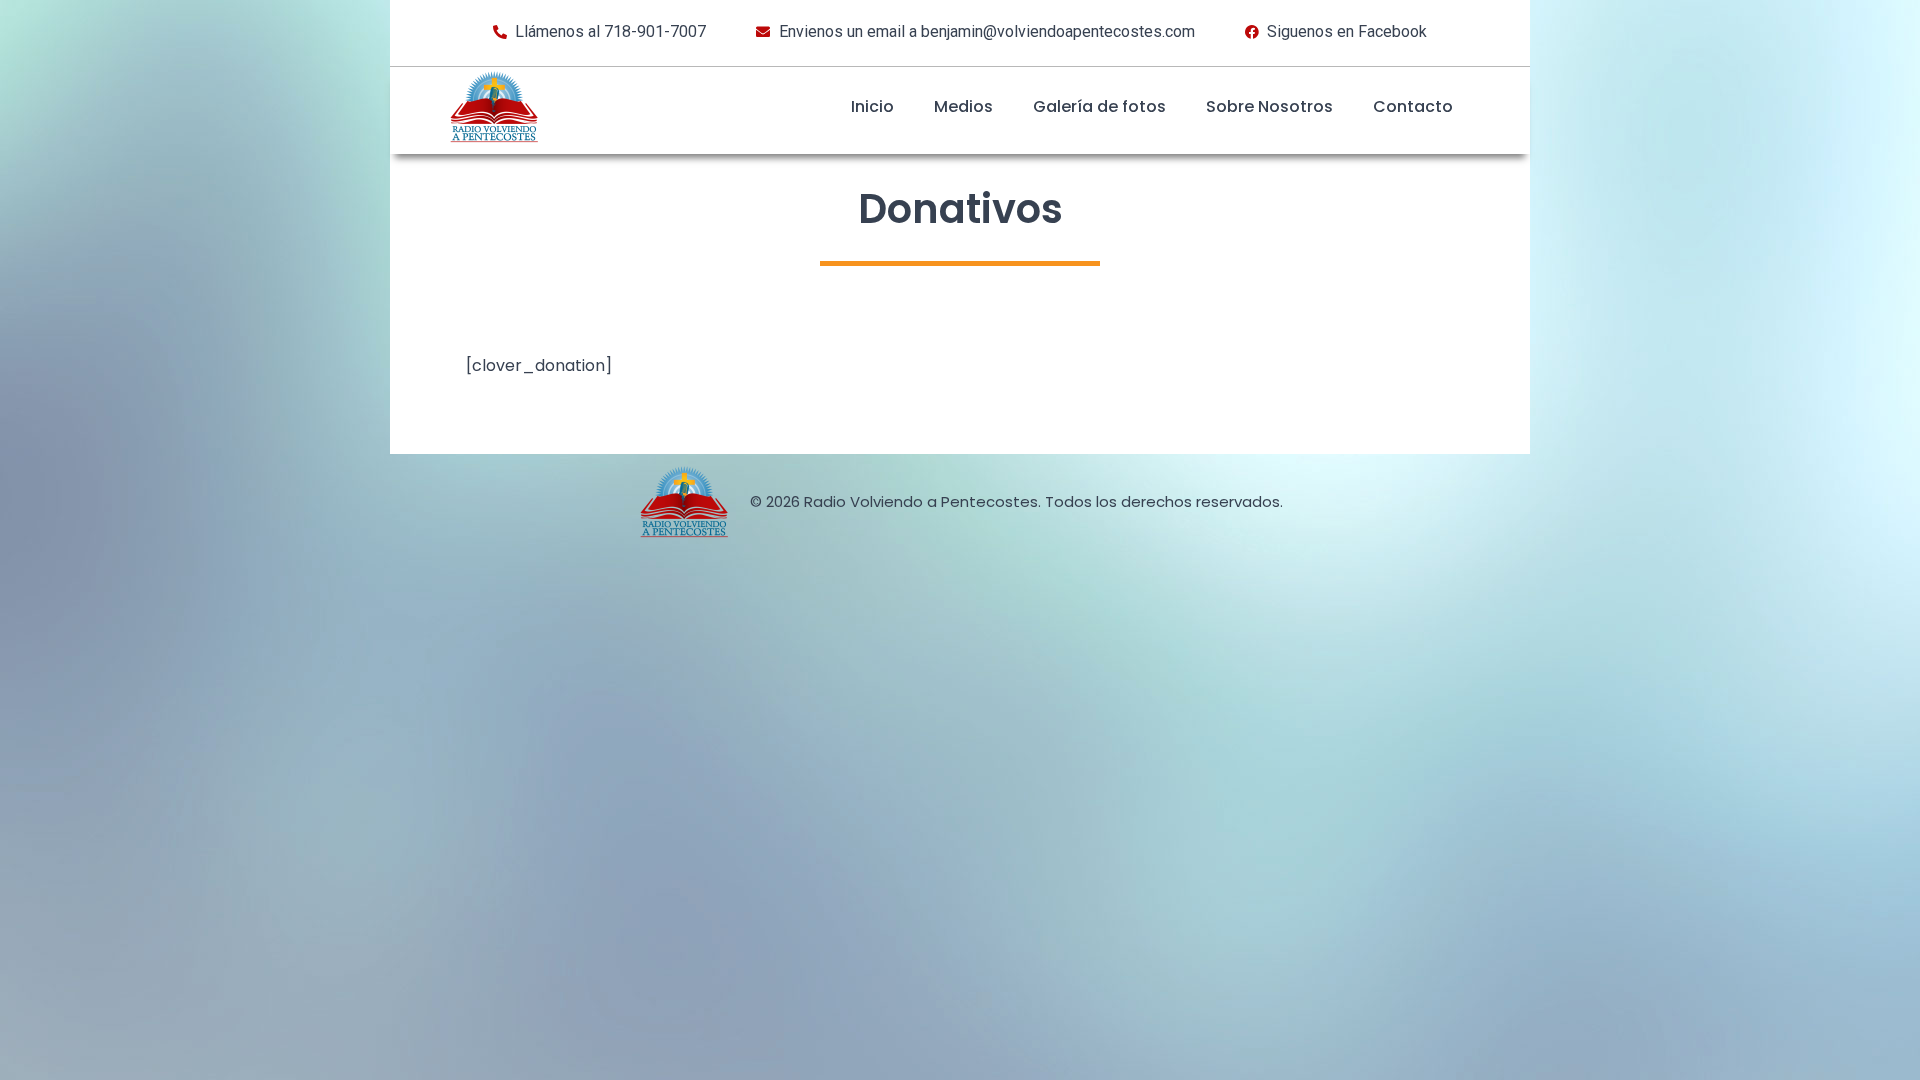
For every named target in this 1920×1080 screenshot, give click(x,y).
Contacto (1413, 106)
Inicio (872, 106)
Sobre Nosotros (1269, 106)
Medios (963, 106)
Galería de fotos (1099, 106)
